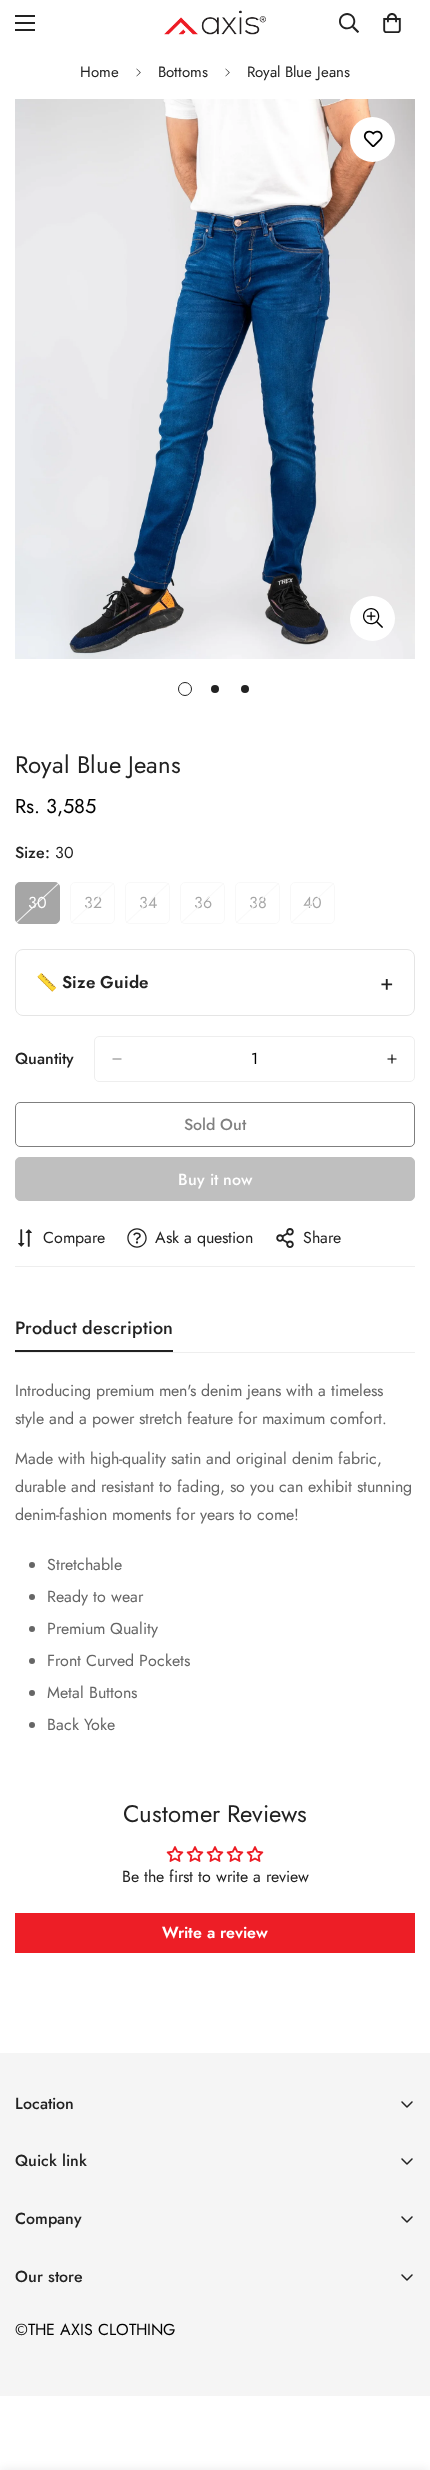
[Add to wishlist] (372, 139)
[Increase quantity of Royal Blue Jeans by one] (392, 1059)
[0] (392, 23)
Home (99, 72)
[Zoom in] (372, 618)
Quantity (44, 1058)
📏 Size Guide (92, 982)
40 (319, 908)
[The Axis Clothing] (215, 23)
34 (154, 908)
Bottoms (183, 72)
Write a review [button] (215, 1932)
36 (209, 908)
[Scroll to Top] (394, 2364)
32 (99, 908)
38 (264, 908)
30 (44, 908)
